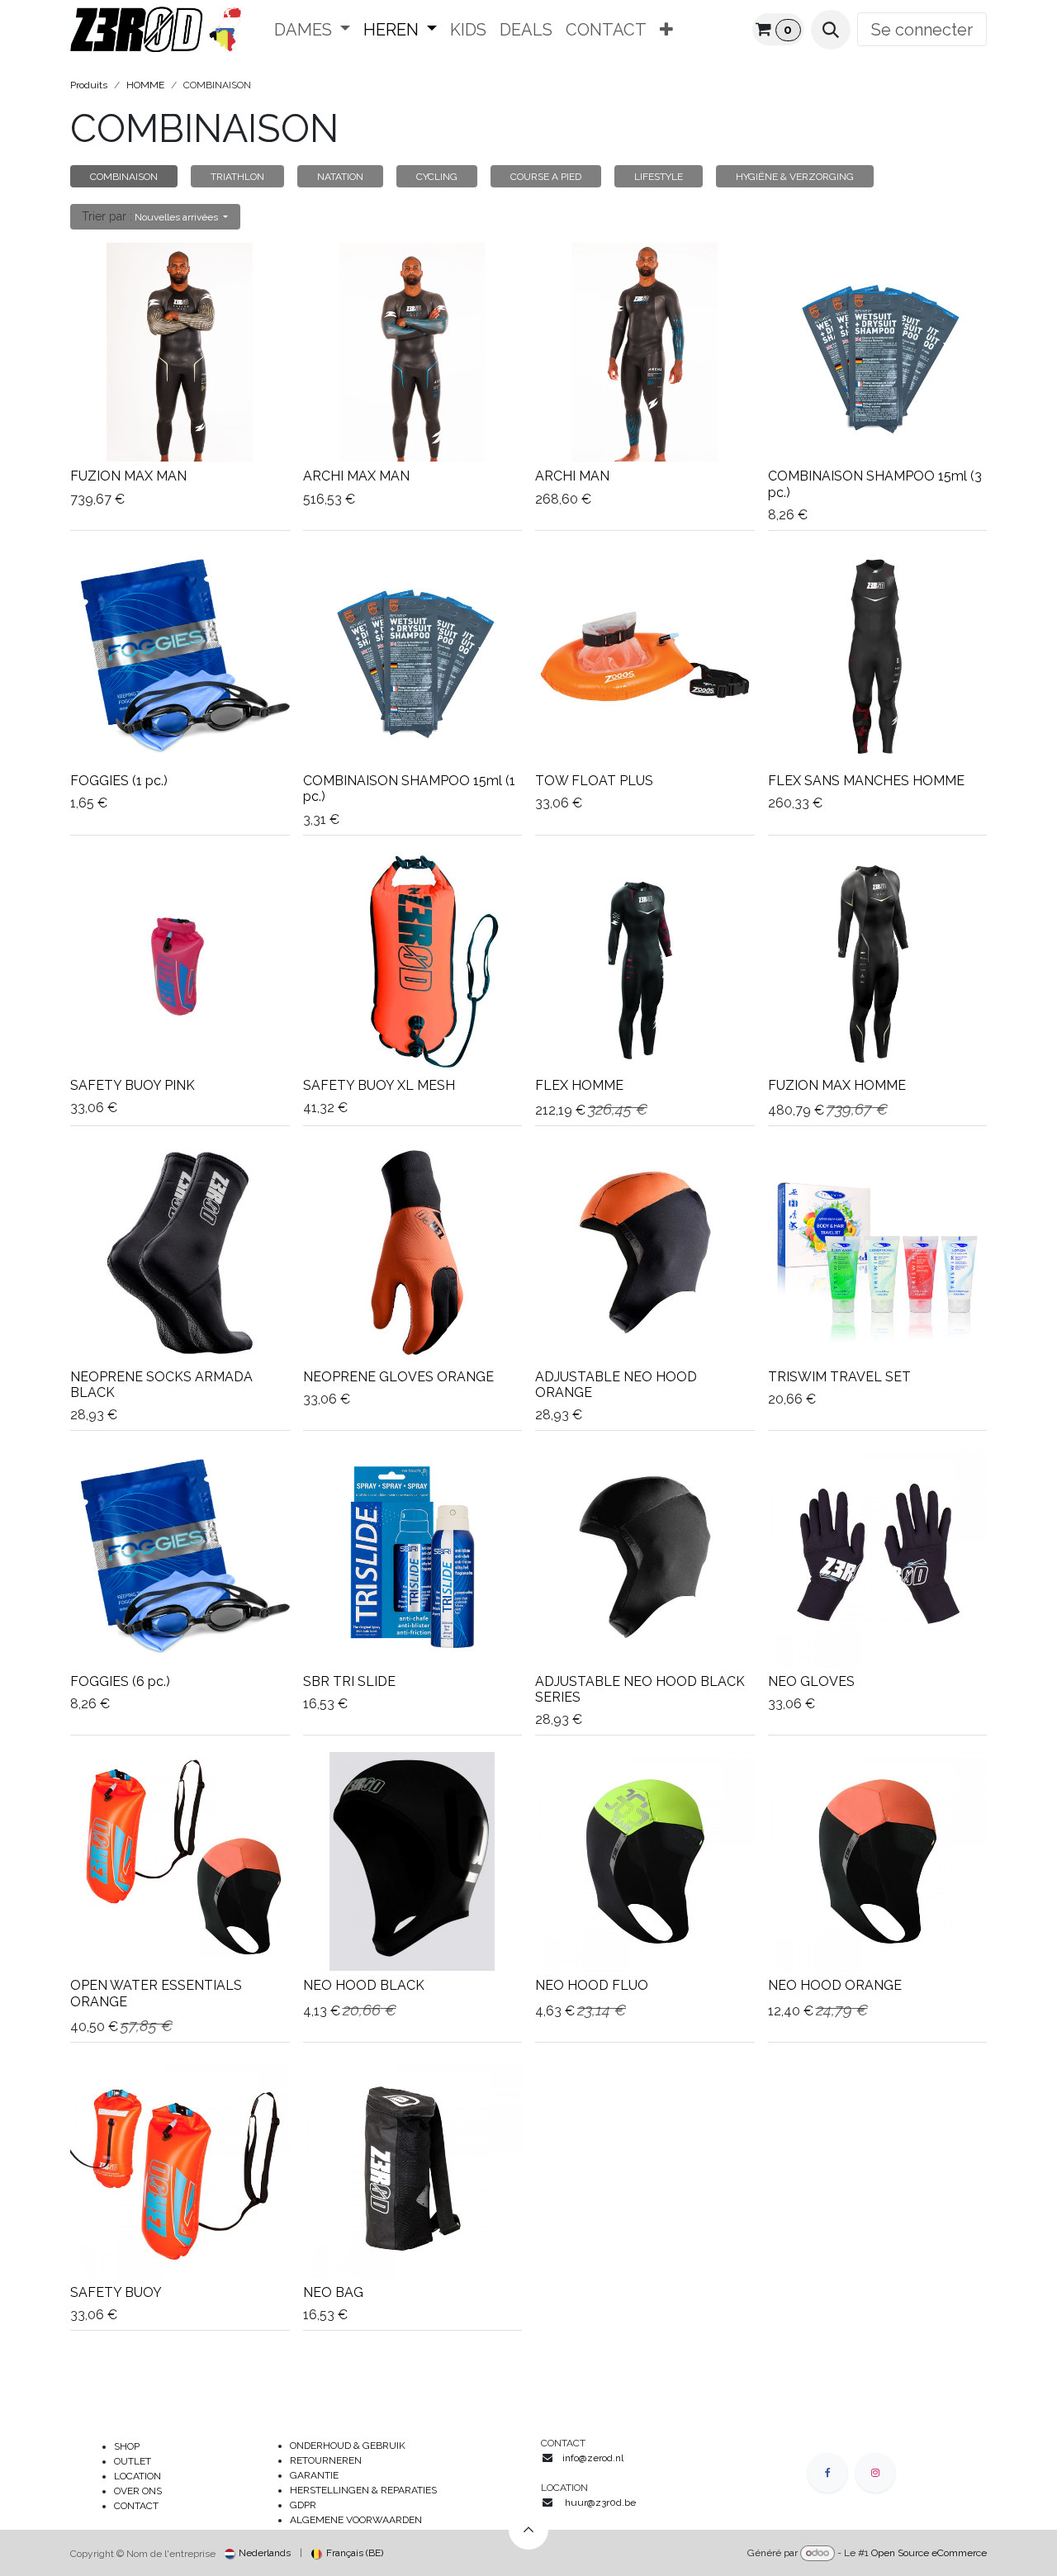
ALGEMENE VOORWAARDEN (356, 2520)
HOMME (145, 85)
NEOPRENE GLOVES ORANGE (398, 1377)
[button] (831, 30)
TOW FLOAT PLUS (594, 781)
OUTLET (133, 2461)
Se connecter (922, 30)
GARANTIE (314, 2475)
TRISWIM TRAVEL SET (839, 1377)
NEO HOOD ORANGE (835, 1985)
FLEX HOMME (579, 1085)
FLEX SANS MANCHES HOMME (866, 781)
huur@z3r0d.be (600, 2503)
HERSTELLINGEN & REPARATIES (365, 2490)
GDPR (303, 2505)
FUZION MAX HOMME (837, 1085)
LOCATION (137, 2476)
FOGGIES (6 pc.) (120, 1681)
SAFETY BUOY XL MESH (379, 1085)
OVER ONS (138, 2491)
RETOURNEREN (326, 2460)
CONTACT (136, 2506)
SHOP (127, 2446)
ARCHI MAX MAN (356, 476)
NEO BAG (333, 2292)
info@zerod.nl (594, 2458)
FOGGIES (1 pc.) (119, 781)
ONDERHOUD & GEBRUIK (351, 2446)
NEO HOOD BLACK (364, 1985)
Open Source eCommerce (929, 2553)
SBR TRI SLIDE (349, 1681)
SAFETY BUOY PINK (133, 1085)
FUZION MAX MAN (128, 476)
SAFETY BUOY (116, 2292)
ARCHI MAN (572, 476)
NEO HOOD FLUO (592, 1985)
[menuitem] (312, 30)
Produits (89, 85)
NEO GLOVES (811, 1681)
